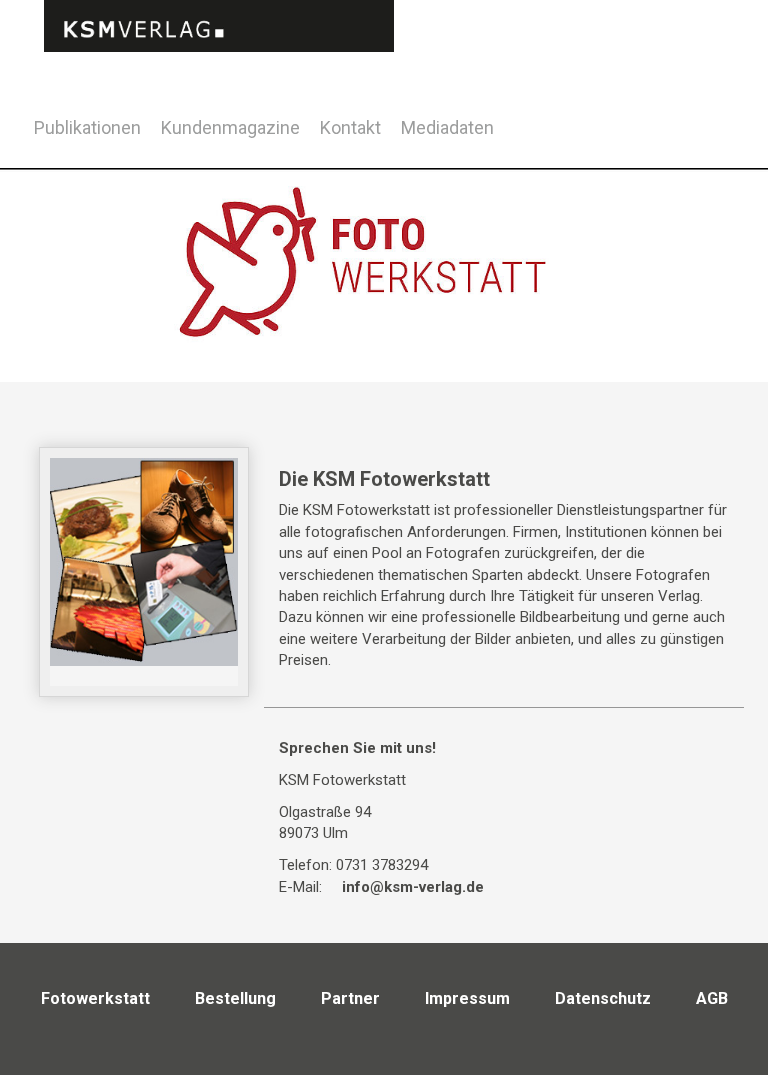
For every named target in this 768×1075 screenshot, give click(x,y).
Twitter (726, 153)
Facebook (676, 124)
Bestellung (235, 998)
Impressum (467, 998)
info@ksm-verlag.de (413, 887)
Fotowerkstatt (95, 998)
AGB (712, 998)
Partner (350, 998)
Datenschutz (603, 998)
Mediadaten (447, 127)
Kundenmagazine (230, 127)
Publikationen (87, 127)
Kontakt (350, 127)
